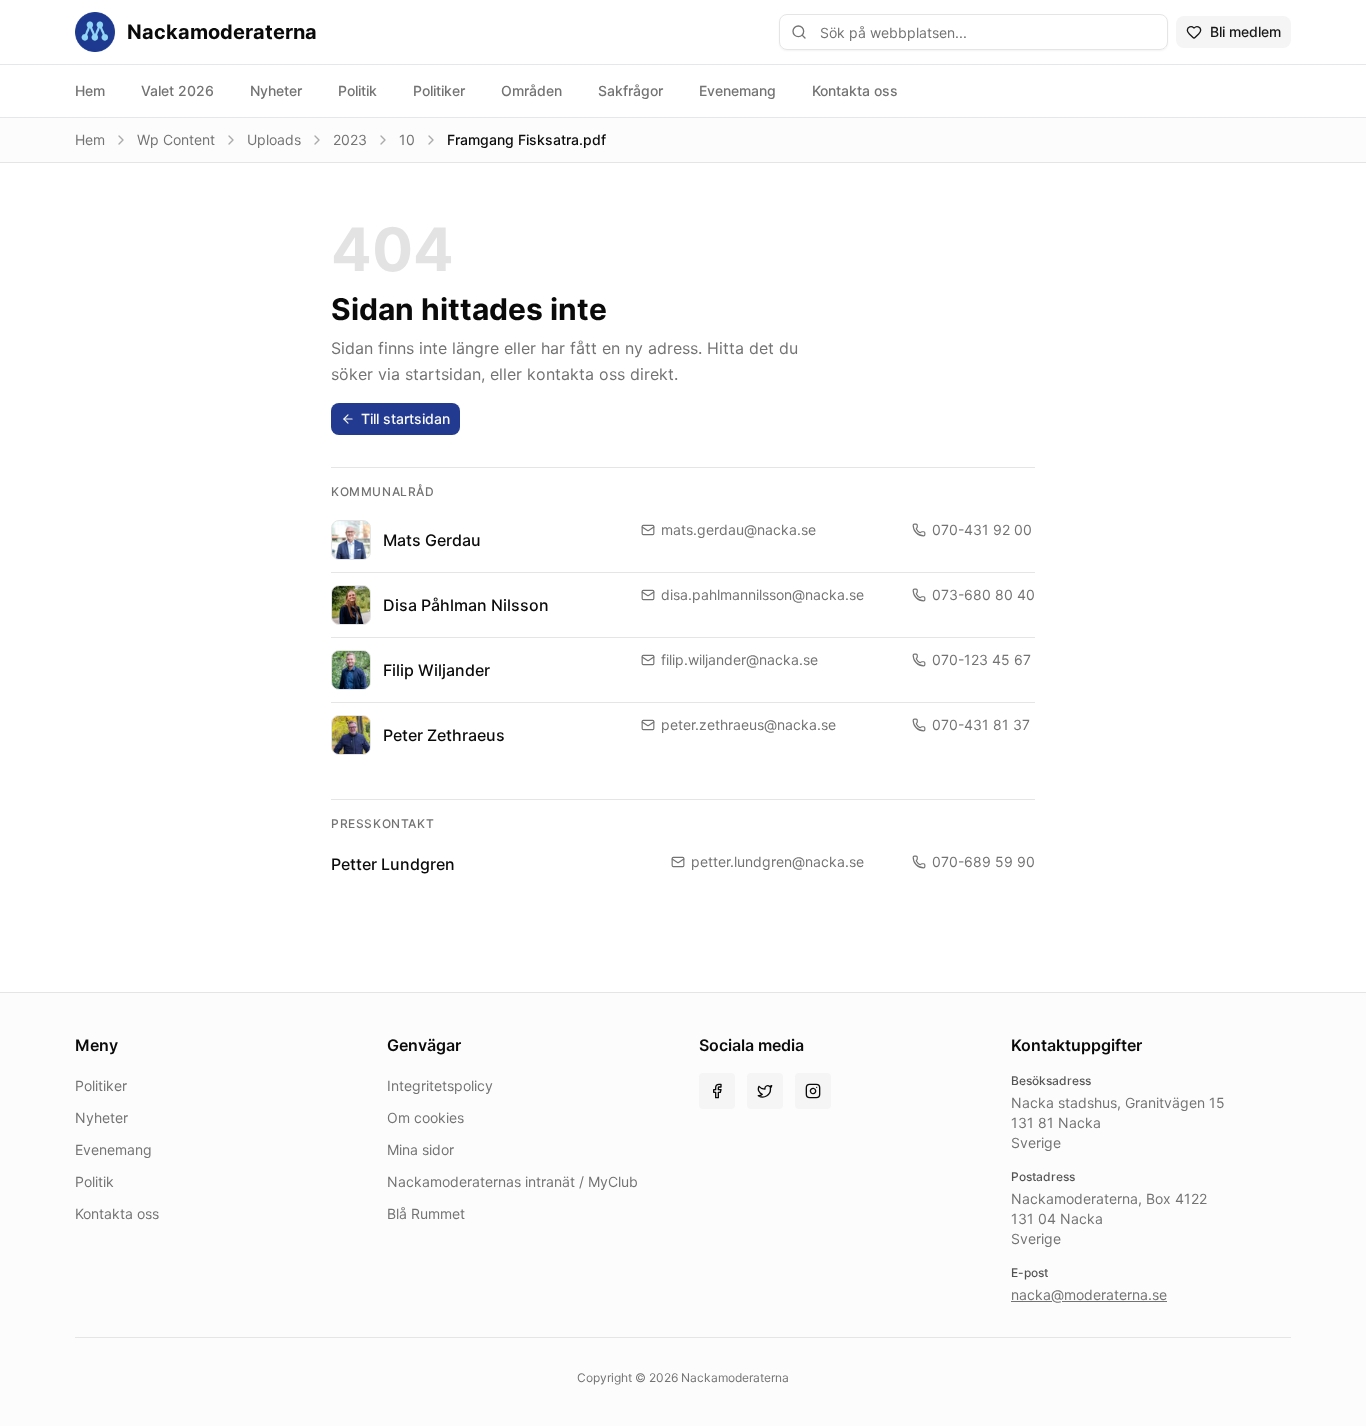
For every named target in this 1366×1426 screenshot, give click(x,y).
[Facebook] (717, 1091)
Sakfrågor (630, 90)
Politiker (439, 90)
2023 (350, 139)
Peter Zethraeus (444, 735)
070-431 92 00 (982, 529)
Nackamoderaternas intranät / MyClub (512, 1181)
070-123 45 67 (981, 659)
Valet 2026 (177, 90)
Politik (357, 90)
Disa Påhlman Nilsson (466, 605)
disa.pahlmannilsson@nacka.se (762, 594)
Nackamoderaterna (222, 32)
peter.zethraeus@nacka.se (748, 724)
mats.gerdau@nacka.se (738, 529)
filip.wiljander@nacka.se (739, 659)
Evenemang (737, 90)
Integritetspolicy (440, 1085)
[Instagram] (813, 1091)
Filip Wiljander (436, 670)
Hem (90, 90)
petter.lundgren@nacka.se (777, 861)
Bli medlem (1245, 31)
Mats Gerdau (432, 540)
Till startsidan (405, 418)
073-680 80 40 (983, 594)
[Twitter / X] (765, 1091)
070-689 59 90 (983, 861)
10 (407, 139)
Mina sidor (420, 1149)
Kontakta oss (855, 90)
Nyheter (276, 90)
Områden (531, 90)
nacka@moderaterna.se (1089, 1294)
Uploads (274, 139)
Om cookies (425, 1117)
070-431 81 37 (981, 724)
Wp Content (176, 139)
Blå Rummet (426, 1213)
